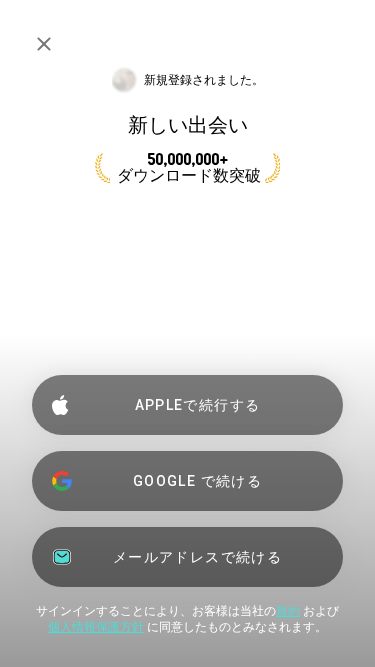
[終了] (44, 44)
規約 (288, 611)
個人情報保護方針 (96, 627)
